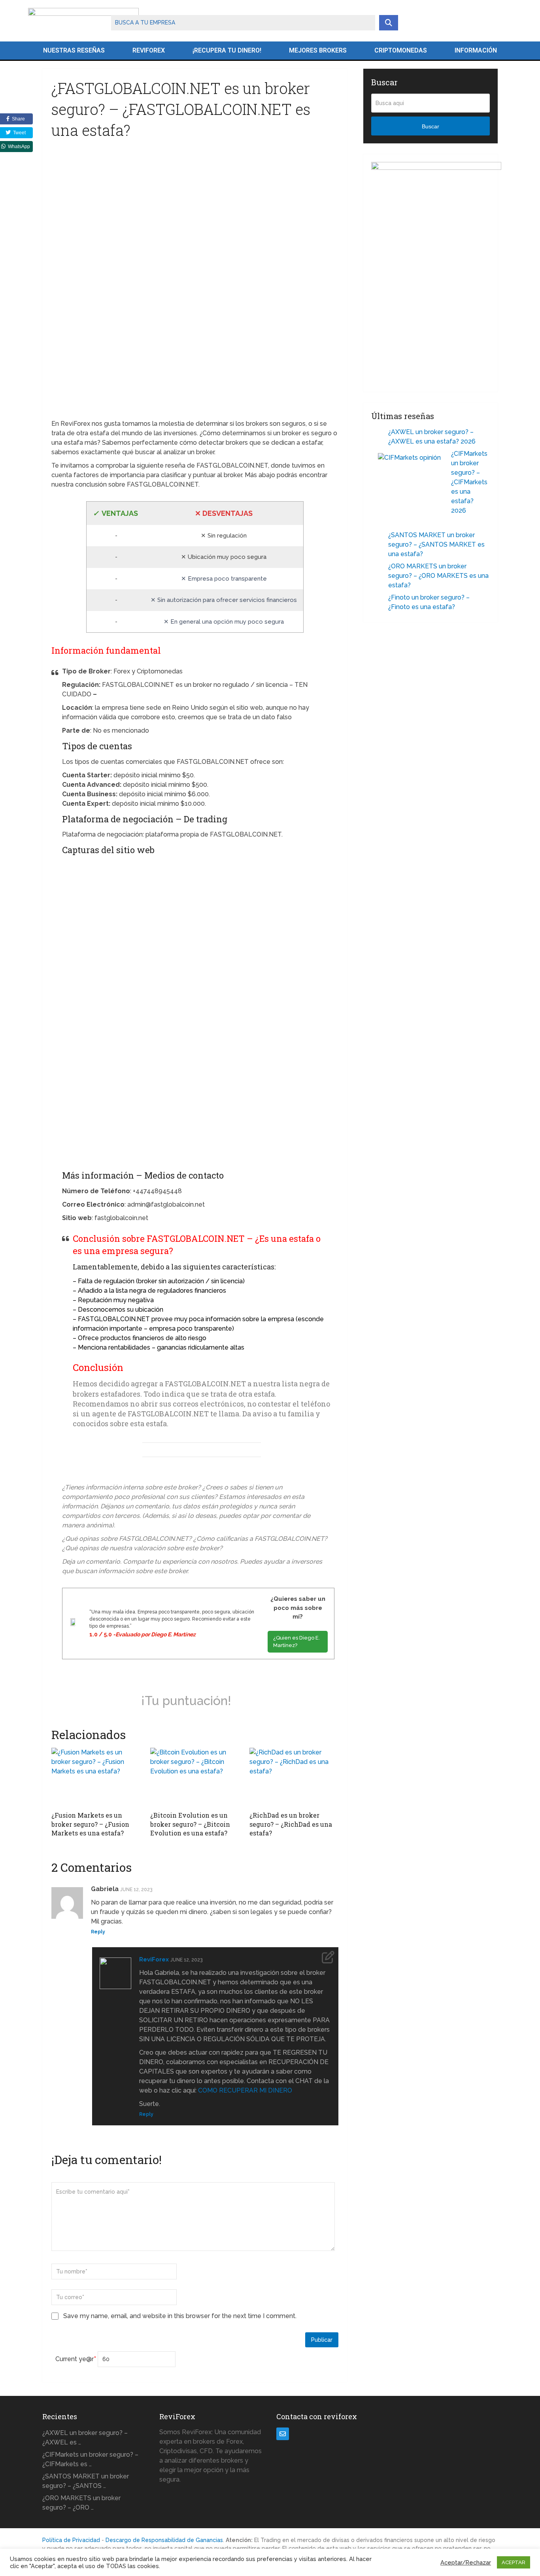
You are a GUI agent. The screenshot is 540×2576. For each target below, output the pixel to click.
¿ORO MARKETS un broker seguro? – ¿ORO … (81, 2503)
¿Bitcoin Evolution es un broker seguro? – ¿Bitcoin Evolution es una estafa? (190, 1824)
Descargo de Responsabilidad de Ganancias (164, 2540)
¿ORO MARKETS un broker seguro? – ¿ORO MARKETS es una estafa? (438, 576)
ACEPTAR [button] (514, 2562)
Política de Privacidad (71, 2540)
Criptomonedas (401, 50)
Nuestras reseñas (74, 50)
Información (476, 50)
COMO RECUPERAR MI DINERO (245, 2090)
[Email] (283, 2434)
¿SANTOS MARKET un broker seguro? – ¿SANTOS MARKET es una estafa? (436, 544)
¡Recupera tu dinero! (227, 50)
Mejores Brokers (318, 50)
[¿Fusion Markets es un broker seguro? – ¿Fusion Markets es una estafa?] (96, 1777)
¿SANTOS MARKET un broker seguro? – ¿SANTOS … (86, 2481)
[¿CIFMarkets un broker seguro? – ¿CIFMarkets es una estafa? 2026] (411, 485)
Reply (98, 1932)
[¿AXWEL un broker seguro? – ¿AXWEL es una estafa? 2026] (380, 433)
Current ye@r (76, 2359)
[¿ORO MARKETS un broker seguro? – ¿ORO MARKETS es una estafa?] (380, 567)
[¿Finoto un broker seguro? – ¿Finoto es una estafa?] (380, 599)
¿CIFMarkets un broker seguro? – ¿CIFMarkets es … (90, 2459)
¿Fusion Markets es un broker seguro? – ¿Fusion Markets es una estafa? (90, 1824)
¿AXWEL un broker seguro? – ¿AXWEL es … (85, 2438)
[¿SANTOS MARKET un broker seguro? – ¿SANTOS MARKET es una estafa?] (380, 536)
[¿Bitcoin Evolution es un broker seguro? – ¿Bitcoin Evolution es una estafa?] (195, 1777)
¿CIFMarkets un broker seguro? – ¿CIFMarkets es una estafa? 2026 (469, 482)
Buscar (430, 126)
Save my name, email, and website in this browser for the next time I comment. (180, 2316)
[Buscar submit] (389, 23)
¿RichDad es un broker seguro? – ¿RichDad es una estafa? (291, 1824)
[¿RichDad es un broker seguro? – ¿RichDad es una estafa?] (294, 1777)
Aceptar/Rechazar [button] (466, 2562)
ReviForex (149, 50)
